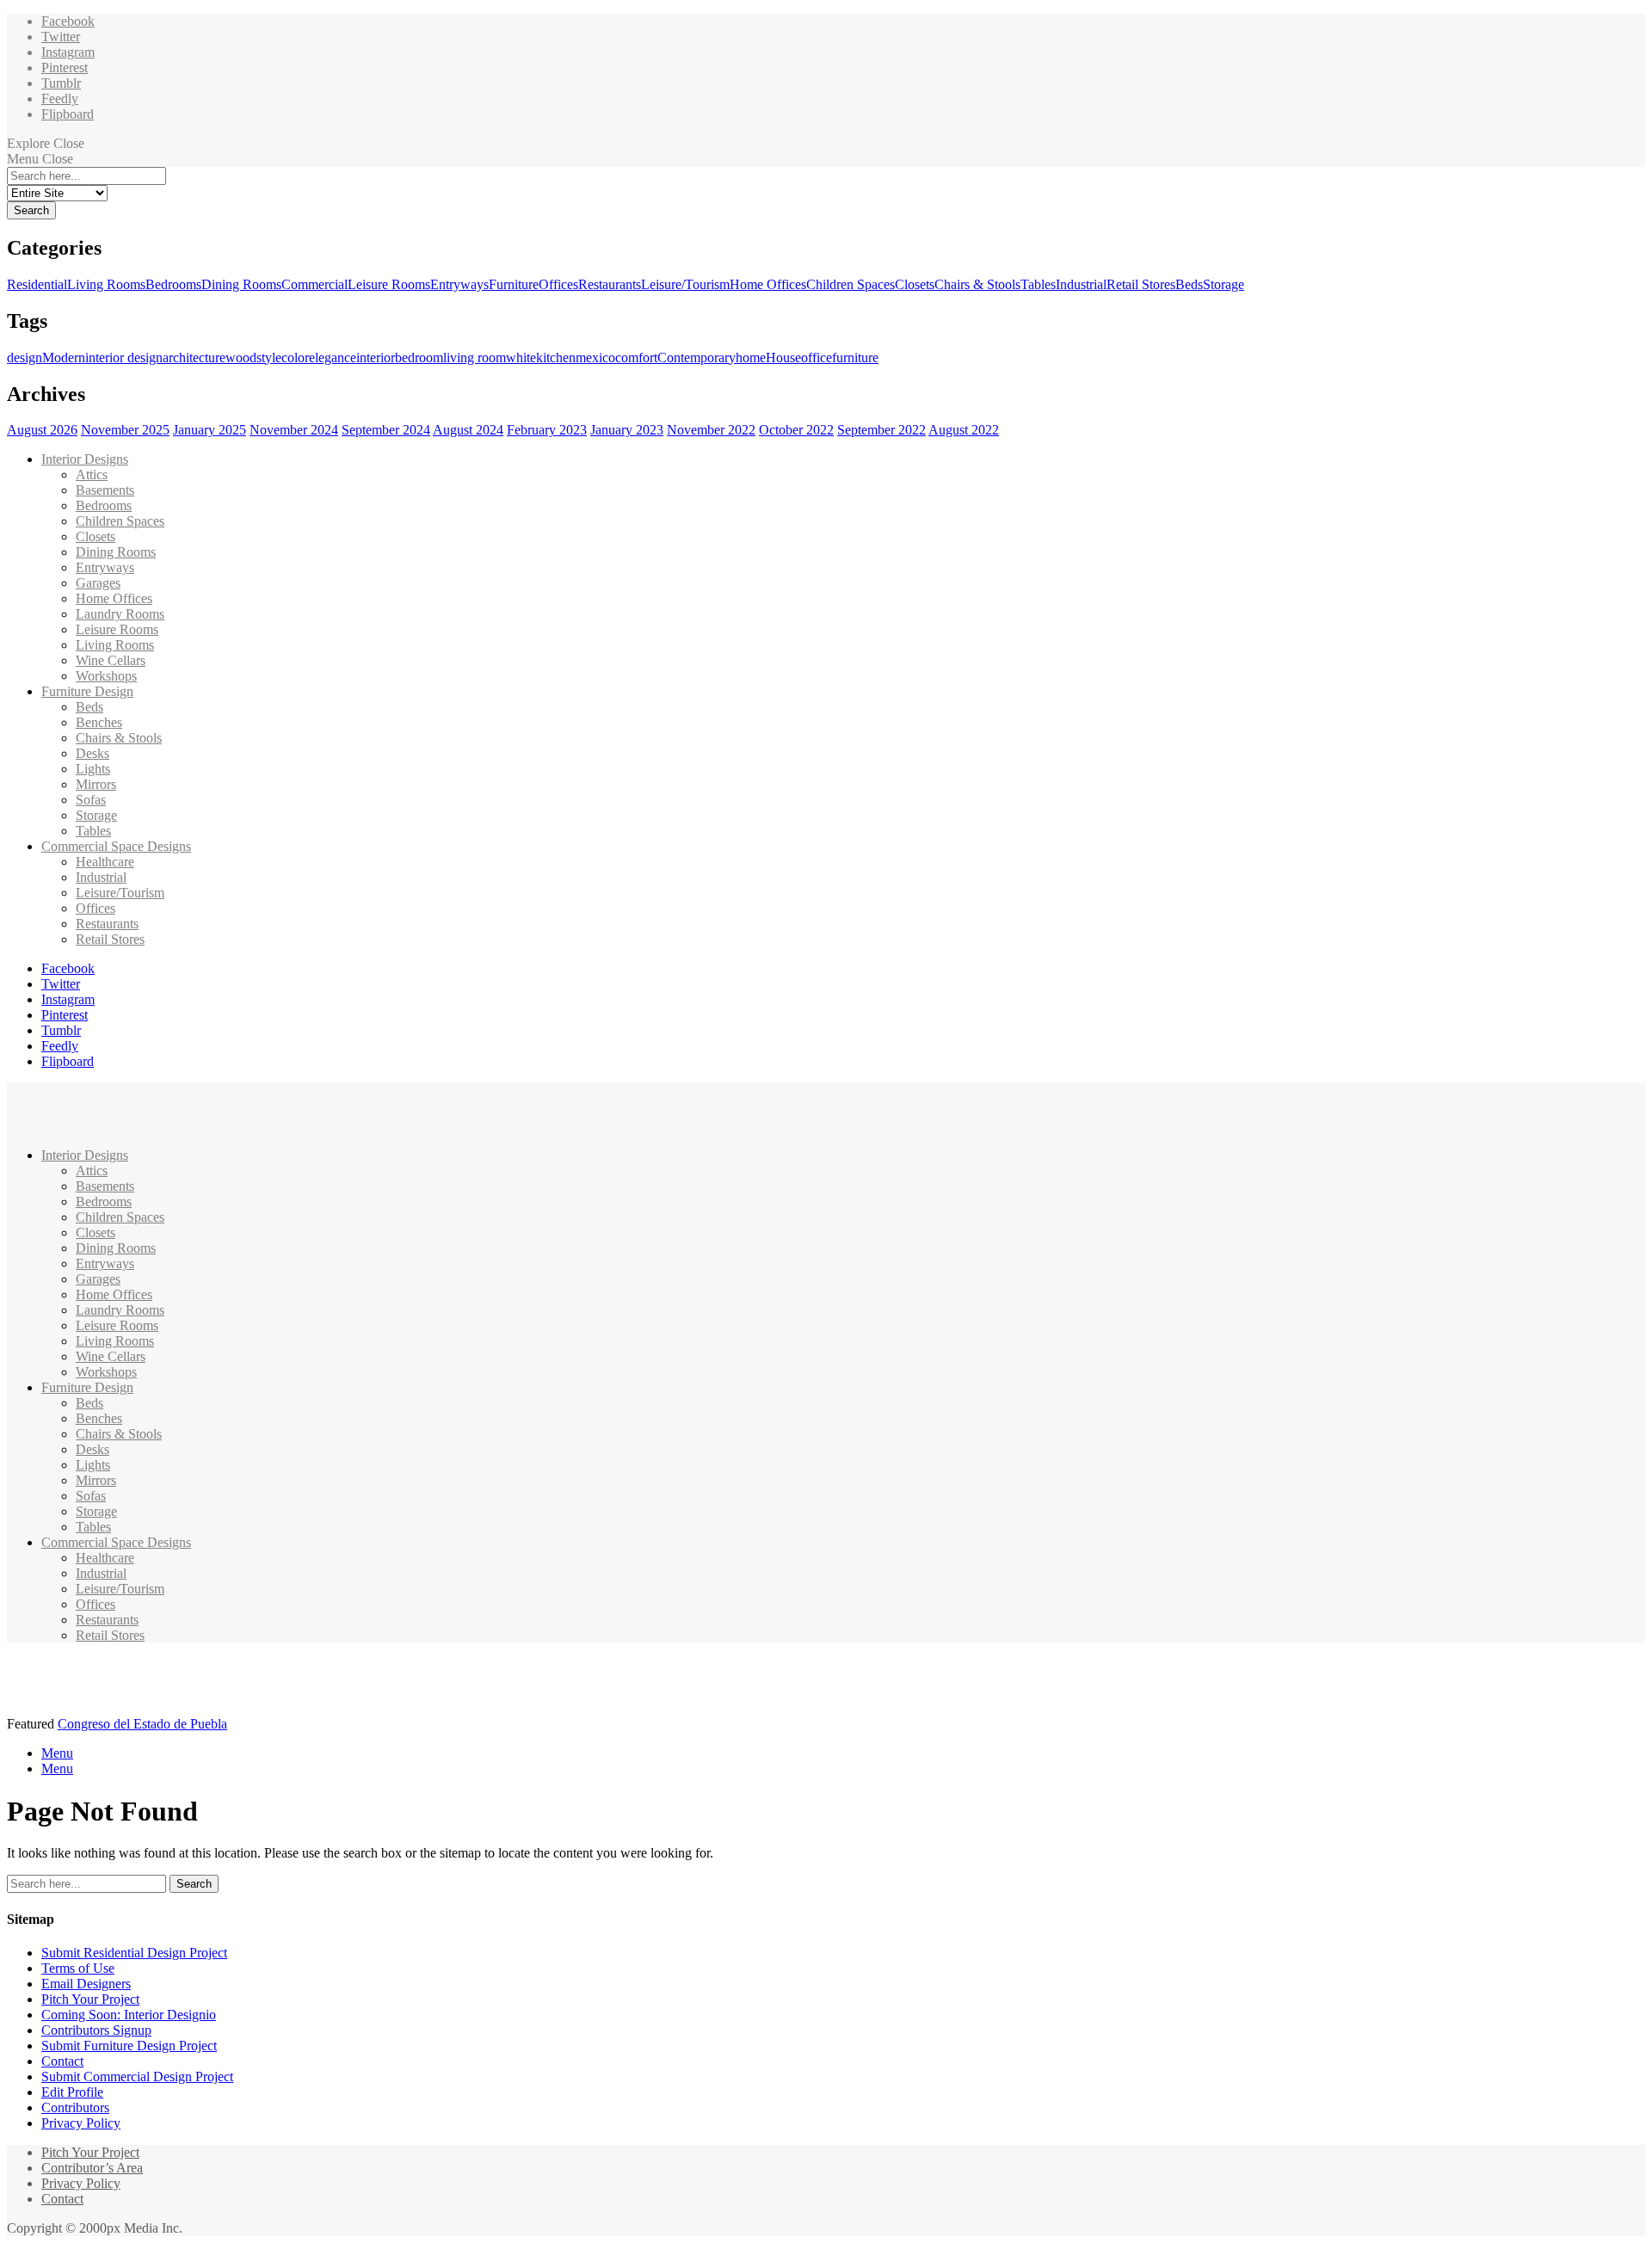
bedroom (419, 357)
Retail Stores (1141, 284)
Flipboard (68, 114)
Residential (37, 284)
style (269, 357)
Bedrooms (173, 284)
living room (475, 357)
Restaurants (610, 284)
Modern (64, 357)
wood (241, 357)
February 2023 (547, 430)
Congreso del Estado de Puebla (142, 1724)
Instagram (68, 52)
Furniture (514, 284)
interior (376, 357)
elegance (333, 357)
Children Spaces (851, 284)
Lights (93, 769)
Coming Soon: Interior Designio (129, 2015)
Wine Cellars (111, 660)
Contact (62, 2061)
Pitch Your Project (90, 1999)
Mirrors (96, 784)
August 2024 (468, 430)
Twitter (61, 37)
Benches (99, 722)
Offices (558, 284)
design (25, 357)
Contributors (75, 2107)
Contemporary (697, 357)
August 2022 (964, 430)
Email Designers (86, 1984)
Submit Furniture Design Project (129, 2046)
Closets (915, 284)
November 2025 (125, 430)
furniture (855, 357)
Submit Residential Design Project (134, 1953)
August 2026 (42, 430)
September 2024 (386, 430)
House (783, 357)
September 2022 (881, 430)
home (751, 357)
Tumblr (61, 83)
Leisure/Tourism (685, 284)
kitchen (556, 357)
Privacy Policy (81, 2123)
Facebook (68, 21)
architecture (194, 357)
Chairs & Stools (977, 284)
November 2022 (711, 430)
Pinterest (65, 68)
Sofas (91, 800)
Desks (92, 753)
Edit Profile (72, 2092)
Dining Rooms (241, 284)
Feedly (60, 99)
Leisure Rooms (389, 284)
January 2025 (210, 430)
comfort (636, 357)
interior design (124, 357)
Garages (98, 583)
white (521, 357)
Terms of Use (78, 1968)
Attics (92, 474)
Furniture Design (87, 691)
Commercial (314, 284)
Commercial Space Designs (116, 846)
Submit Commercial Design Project (137, 2077)
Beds (1189, 284)
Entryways (459, 284)
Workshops (106, 676)
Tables (1038, 284)
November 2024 (294, 430)
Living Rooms (106, 284)
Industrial (1081, 284)
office (817, 357)
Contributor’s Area (92, 2168)
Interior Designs (85, 459)
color (295, 357)
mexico (595, 357)
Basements (105, 490)
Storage (1224, 284)
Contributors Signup (96, 2030)
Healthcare (105, 862)
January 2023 (627, 430)
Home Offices (768, 284)
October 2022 (796, 430)
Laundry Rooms (120, 614)
